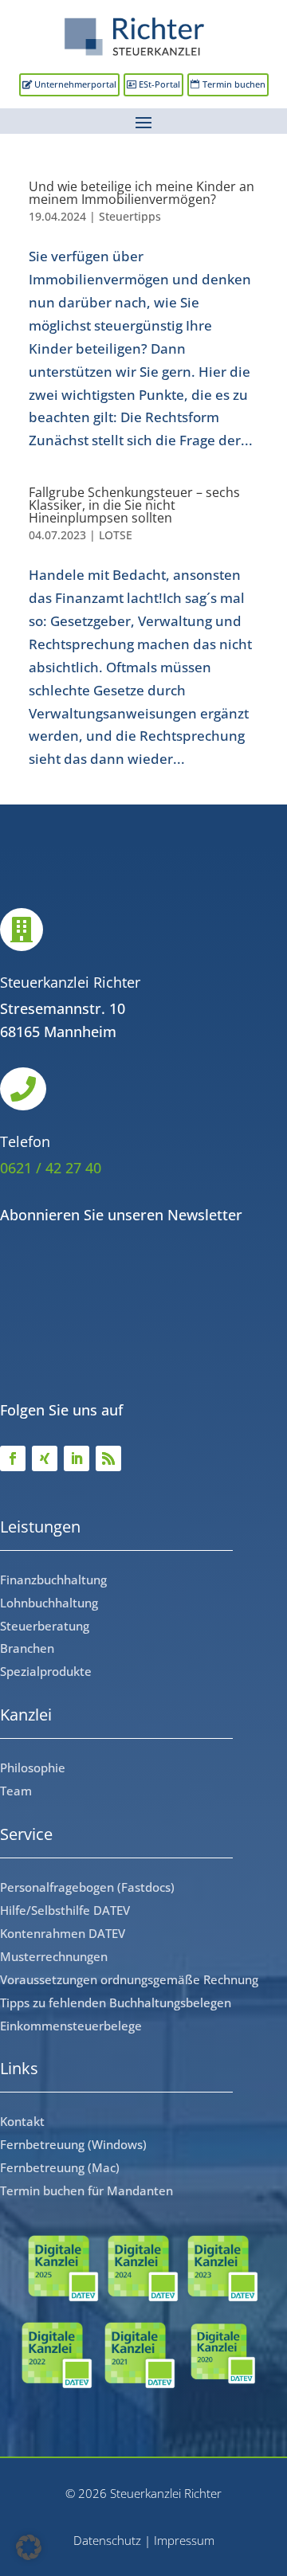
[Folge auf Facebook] (13, 1458)
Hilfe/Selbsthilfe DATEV (65, 1910)
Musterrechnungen (54, 1956)
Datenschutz (107, 2540)
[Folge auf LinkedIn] (77, 1458)
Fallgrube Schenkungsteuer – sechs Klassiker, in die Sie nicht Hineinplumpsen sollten (134, 505)
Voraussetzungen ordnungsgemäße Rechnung (129, 1979)
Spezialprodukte (46, 1671)
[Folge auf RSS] (108, 1458)
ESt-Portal (159, 84)
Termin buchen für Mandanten (86, 2190)
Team (16, 1791)
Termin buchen (234, 84)
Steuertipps (130, 216)
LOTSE (116, 535)
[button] (29, 2547)
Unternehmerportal (75, 84)
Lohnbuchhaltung (49, 1603)
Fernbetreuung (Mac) (60, 2167)
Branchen (27, 1648)
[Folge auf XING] (45, 1458)
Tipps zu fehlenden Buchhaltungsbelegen (116, 2002)
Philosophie (33, 1768)
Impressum (184, 2540)
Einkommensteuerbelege (71, 2026)
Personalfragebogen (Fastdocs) (87, 1887)
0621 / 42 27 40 (51, 1168)
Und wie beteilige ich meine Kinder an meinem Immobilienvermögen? (142, 193)
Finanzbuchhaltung (53, 1580)
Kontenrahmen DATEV (63, 1933)
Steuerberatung (45, 1626)
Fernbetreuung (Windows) (73, 2144)
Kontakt (22, 2121)
